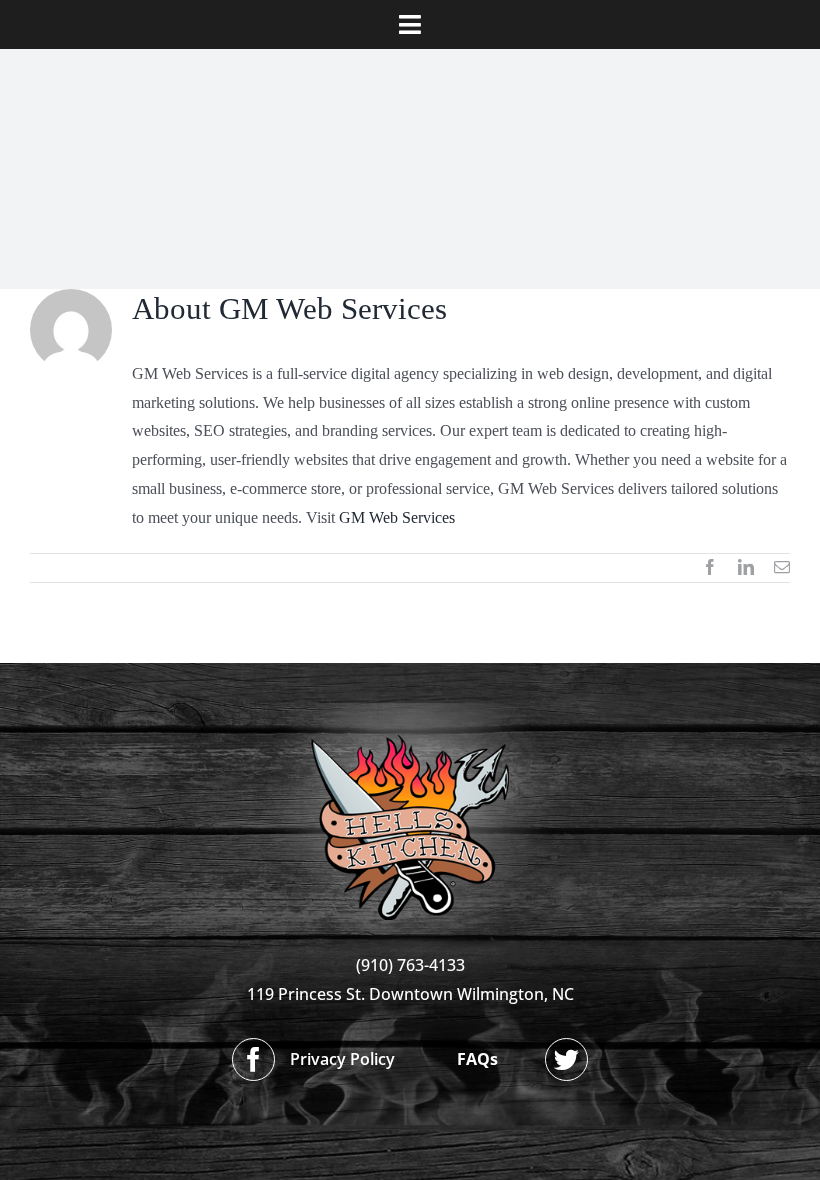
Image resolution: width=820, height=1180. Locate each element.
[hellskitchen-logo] (410, 710)
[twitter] (566, 1059)
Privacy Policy (342, 1059)
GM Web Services (397, 517)
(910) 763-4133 (410, 965)
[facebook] (253, 1059)
